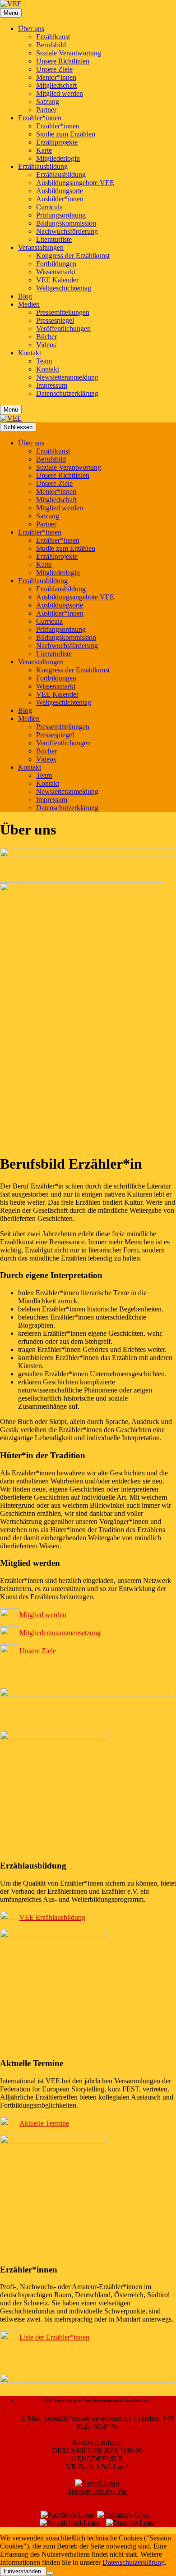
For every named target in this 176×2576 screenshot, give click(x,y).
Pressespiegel (55, 320)
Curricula (49, 207)
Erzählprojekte (57, 142)
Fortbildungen (56, 264)
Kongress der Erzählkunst (73, 256)
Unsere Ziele (54, 69)
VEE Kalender (57, 280)
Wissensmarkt (56, 272)
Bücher (46, 337)
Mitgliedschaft (56, 85)
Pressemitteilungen (63, 312)
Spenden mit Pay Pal (97, 2491)
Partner (46, 110)
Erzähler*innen (40, 118)
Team (44, 361)
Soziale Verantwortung (69, 53)
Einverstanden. (23, 2571)
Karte (44, 150)
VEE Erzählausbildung (52, 1917)
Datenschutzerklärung (67, 393)
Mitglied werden (60, 93)
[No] (50, 2573)
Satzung (48, 102)
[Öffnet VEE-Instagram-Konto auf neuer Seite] (123, 2515)
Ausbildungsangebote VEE (75, 183)
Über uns (31, 29)
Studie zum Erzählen (66, 134)
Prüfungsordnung (61, 215)
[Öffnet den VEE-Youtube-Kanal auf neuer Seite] (130, 2523)
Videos (46, 345)
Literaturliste (54, 239)
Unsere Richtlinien (63, 61)
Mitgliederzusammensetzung (60, 1633)
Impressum (52, 385)
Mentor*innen (56, 77)
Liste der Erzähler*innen (54, 2337)
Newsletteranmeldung (67, 377)
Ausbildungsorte (60, 191)
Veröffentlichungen (63, 329)
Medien (29, 304)
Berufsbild (51, 45)
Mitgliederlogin (58, 158)
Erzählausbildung (43, 166)
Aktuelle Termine (44, 2123)
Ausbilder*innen (60, 199)
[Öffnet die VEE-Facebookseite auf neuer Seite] (67, 2515)
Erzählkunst (53, 37)
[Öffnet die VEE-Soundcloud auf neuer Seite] (69, 2523)
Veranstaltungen (41, 247)
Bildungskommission (66, 223)
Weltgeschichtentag (64, 288)
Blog (25, 296)
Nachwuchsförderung (67, 231)
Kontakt (30, 353)
